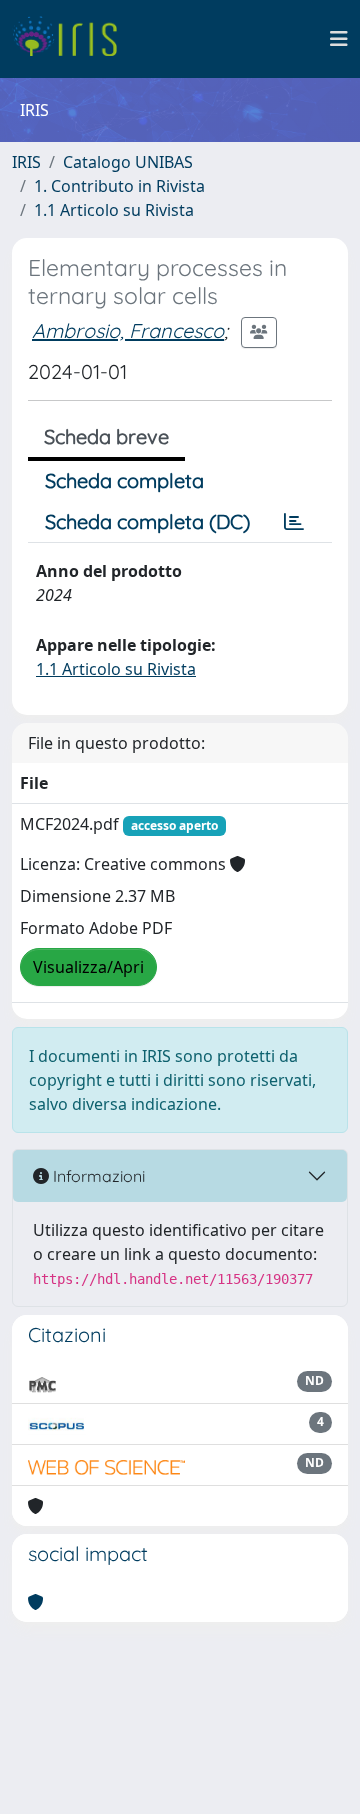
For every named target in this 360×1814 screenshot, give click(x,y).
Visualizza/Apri (88, 967)
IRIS (26, 162)
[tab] (294, 522)
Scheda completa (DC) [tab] (147, 521)
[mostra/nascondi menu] (339, 39)
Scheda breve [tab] (106, 436)
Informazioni (97, 1176)
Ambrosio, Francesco (128, 330)
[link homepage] (72, 39)
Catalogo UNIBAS (128, 162)
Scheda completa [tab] (124, 480)
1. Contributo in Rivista (119, 186)
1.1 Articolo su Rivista (114, 210)
